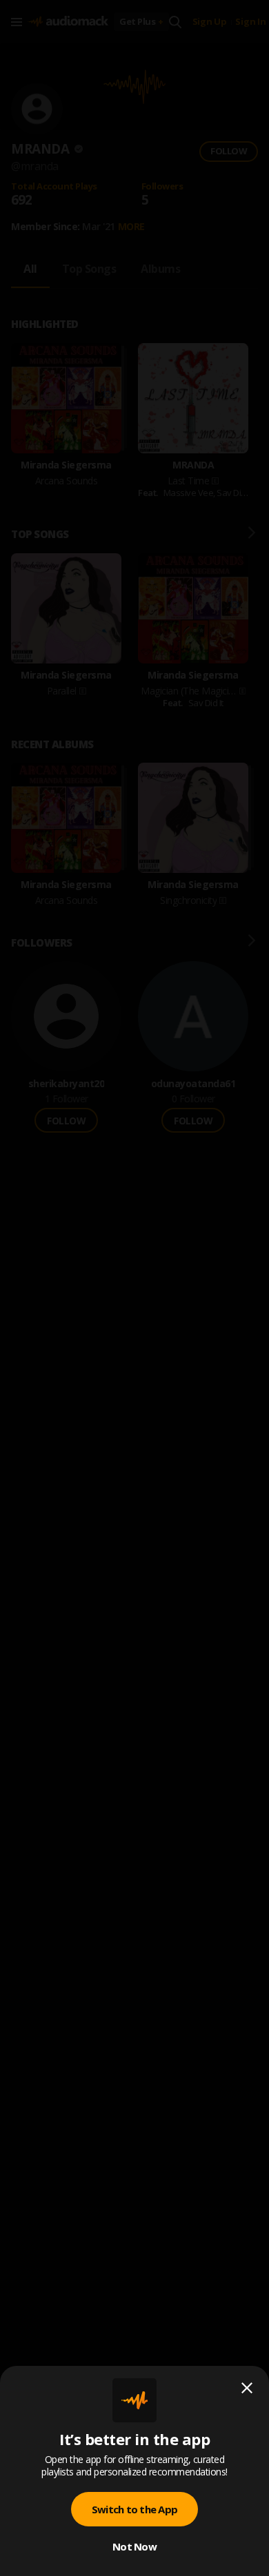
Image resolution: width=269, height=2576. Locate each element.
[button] (134, 1288)
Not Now (134, 2546)
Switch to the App (134, 2509)
